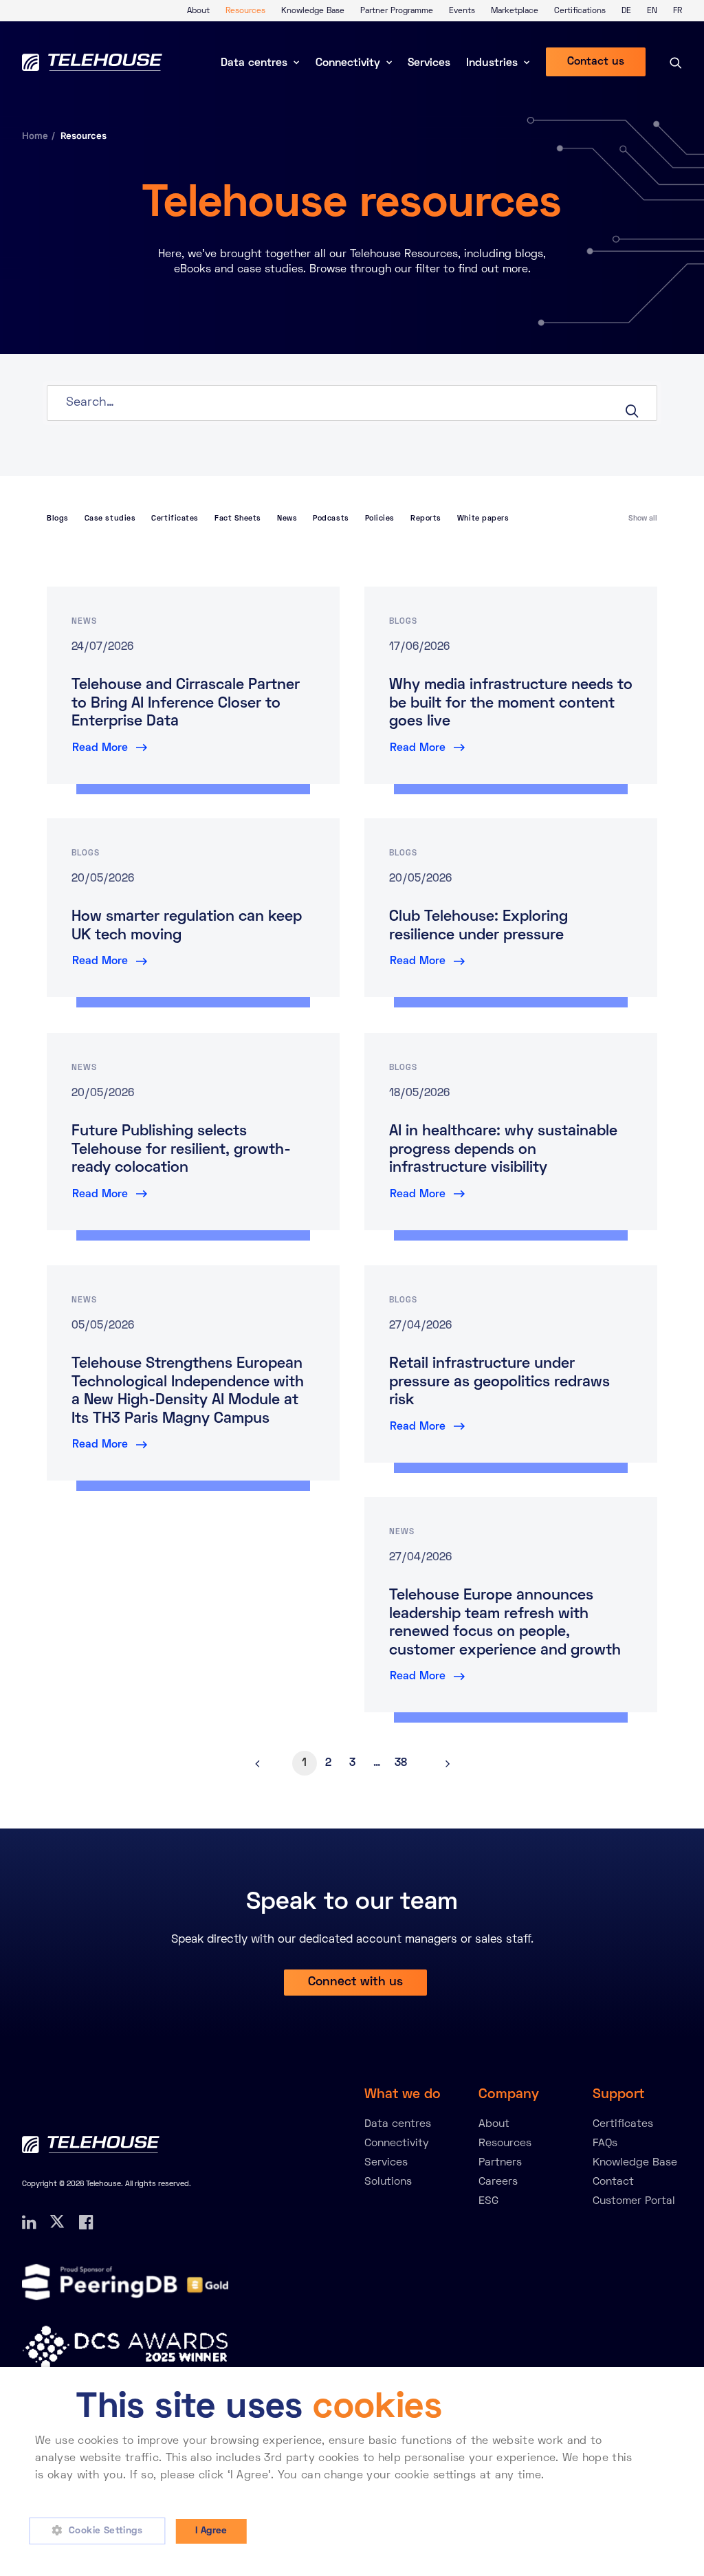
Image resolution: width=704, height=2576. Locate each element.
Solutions (388, 2182)
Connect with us (355, 1982)
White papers (483, 519)
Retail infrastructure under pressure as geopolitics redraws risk (499, 1383)
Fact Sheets (238, 519)
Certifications (580, 11)
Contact (613, 2182)
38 (401, 1763)
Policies (380, 519)
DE (626, 11)
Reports (426, 519)
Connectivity (348, 63)
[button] (102, 2531)
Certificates (175, 519)
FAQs (605, 2143)
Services (429, 63)
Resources (245, 11)
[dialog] (352, 2471)
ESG (488, 2201)
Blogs (58, 519)
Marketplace (515, 11)
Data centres (254, 63)
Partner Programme (397, 11)
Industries (492, 63)
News (287, 519)
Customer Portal (634, 2201)
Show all (643, 519)
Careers (498, 2182)
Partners (500, 2163)
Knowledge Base (313, 11)
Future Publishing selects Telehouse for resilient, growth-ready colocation (181, 1150)
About (198, 11)
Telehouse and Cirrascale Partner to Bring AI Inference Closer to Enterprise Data (186, 704)
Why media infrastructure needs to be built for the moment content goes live (511, 704)
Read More (100, 748)
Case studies (110, 519)
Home (35, 135)
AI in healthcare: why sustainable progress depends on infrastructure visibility (503, 1150)
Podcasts (331, 519)
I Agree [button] (211, 2531)
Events (462, 11)
